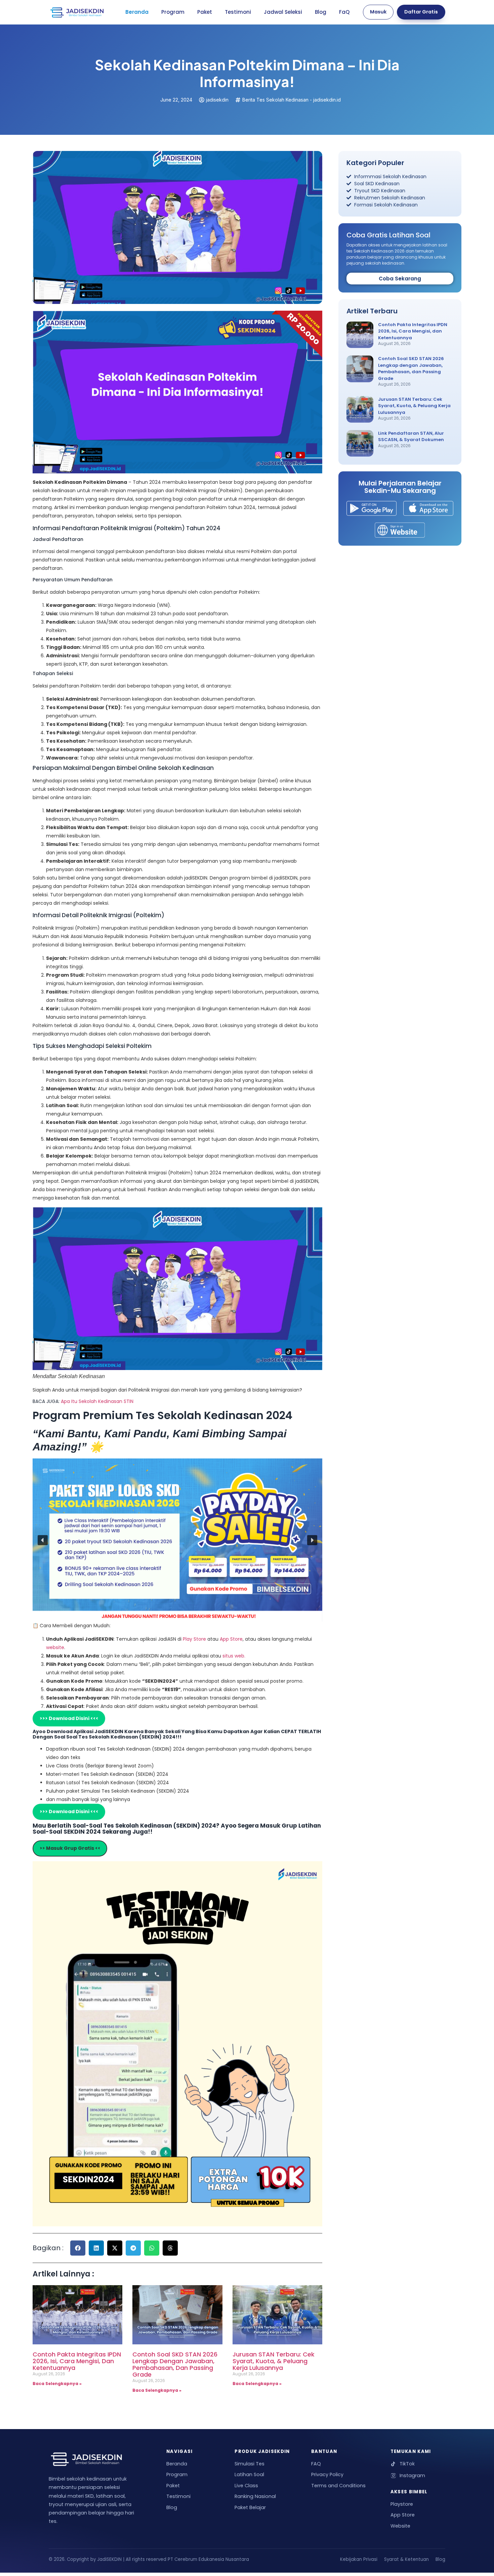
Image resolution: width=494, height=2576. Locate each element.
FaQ (344, 12)
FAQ (316, 2464)
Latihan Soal (249, 2474)
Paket (205, 12)
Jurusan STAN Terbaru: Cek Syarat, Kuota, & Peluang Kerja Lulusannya (274, 2361)
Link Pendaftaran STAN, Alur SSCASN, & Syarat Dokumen (411, 437)
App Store (231, 1639)
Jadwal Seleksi (283, 12)
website (55, 1647)
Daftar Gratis (421, 12)
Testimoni (238, 12)
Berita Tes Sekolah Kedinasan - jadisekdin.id (292, 100)
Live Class (246, 2486)
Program (173, 12)
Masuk (378, 12)
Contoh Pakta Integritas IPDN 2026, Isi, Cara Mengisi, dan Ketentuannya (77, 2361)
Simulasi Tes (250, 2464)
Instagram (412, 2475)
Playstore (402, 2504)
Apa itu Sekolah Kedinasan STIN (97, 1401)
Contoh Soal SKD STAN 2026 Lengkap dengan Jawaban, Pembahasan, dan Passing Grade (175, 2364)
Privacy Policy (327, 2474)
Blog (321, 12)
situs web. (234, 1656)
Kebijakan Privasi (359, 2559)
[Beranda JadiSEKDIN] (77, 12)
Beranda (137, 12)
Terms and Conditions (338, 2486)
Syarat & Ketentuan (406, 2559)
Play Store (195, 1639)
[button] (43, 1540)
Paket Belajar (250, 2507)
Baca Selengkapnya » (57, 2384)
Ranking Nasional (255, 2496)
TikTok (407, 2464)
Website (400, 2526)
